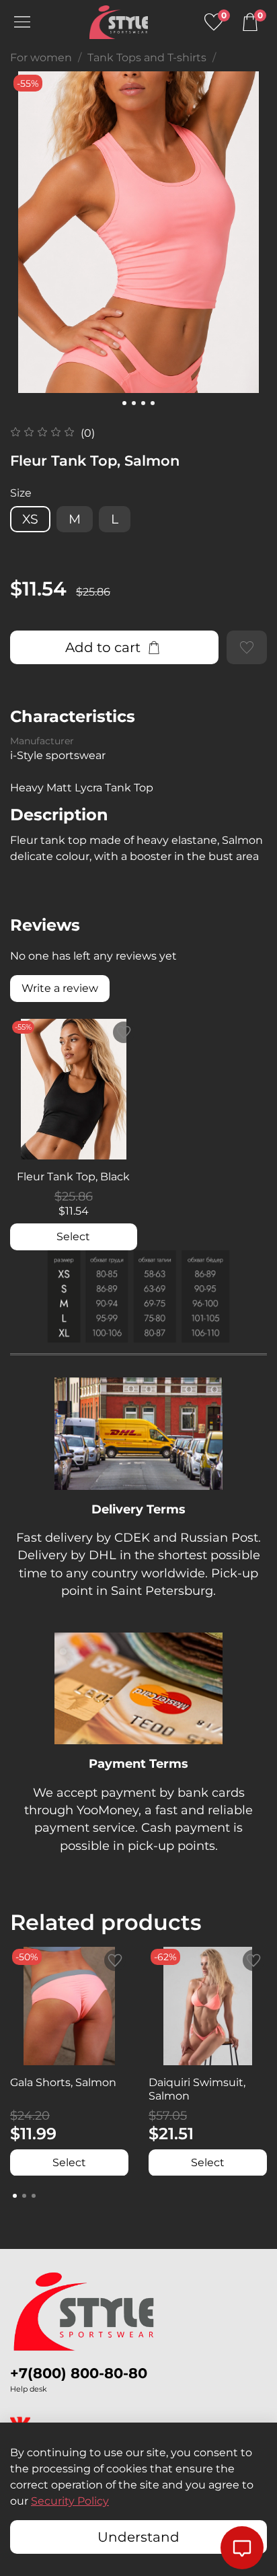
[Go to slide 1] (124, 403)
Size (21, 493)
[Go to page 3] (34, 2196)
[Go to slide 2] (134, 403)
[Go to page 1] (15, 2196)
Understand (138, 2537)
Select (73, 1237)
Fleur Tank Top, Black (73, 1177)
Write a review (60, 988)
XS (30, 519)
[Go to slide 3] (143, 403)
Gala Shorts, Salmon (63, 2082)
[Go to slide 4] (153, 403)
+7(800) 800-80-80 (79, 2373)
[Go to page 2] (24, 2196)
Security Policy (70, 2501)
